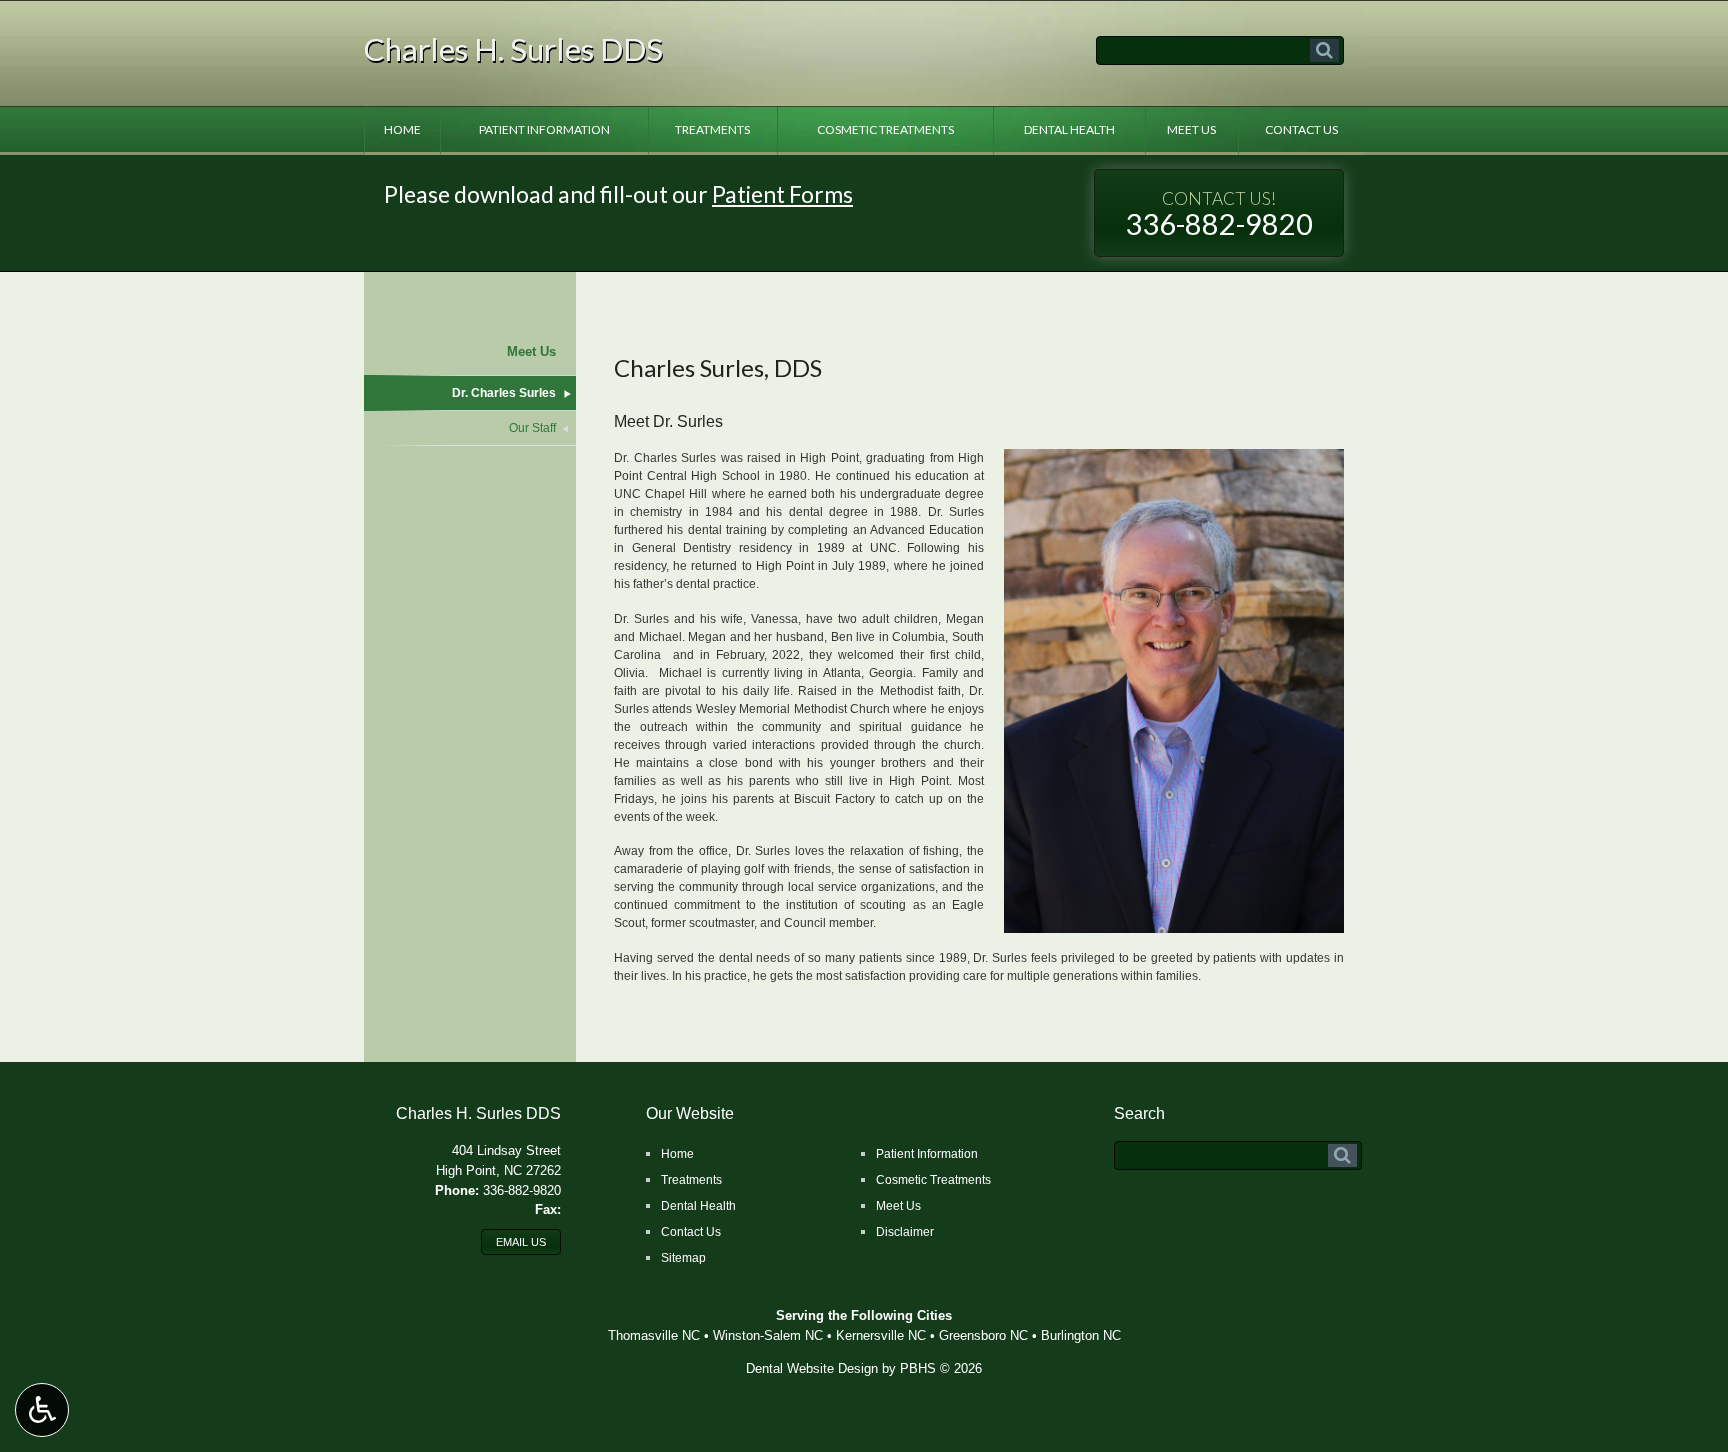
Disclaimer (905, 1232)
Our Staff (532, 428)
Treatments (712, 129)
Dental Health (1069, 129)
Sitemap (683, 1258)
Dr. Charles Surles (504, 393)
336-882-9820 (1219, 214)
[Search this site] (1324, 50)
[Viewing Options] (42, 1410)
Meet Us (1191, 129)
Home (402, 129)
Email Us (521, 1242)
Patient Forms (782, 194)
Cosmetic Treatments (885, 129)
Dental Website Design (812, 1368)
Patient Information (544, 129)
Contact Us (1301, 129)
